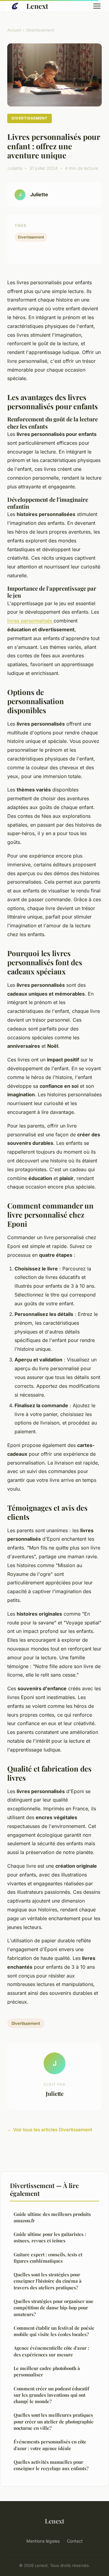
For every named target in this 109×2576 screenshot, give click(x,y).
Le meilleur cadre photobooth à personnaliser (47, 2371)
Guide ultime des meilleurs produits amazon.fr (52, 2217)
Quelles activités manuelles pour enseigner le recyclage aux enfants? (51, 2465)
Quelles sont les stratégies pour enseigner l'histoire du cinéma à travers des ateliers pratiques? (48, 2281)
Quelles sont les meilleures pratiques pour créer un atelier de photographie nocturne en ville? (54, 2421)
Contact (75, 2541)
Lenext (37, 6)
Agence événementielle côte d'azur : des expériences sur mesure (51, 2351)
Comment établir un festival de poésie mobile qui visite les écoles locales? (54, 2331)
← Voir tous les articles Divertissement (50, 2130)
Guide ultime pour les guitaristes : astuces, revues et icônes (50, 2237)
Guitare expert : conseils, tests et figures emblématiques (48, 2258)
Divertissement (40, 30)
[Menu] (97, 6)
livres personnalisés (30, 621)
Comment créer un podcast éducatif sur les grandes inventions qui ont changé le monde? (51, 2395)
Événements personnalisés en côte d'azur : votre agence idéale (50, 2445)
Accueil (14, 30)
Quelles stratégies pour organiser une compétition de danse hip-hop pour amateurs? (54, 2308)
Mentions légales (43, 2541)
